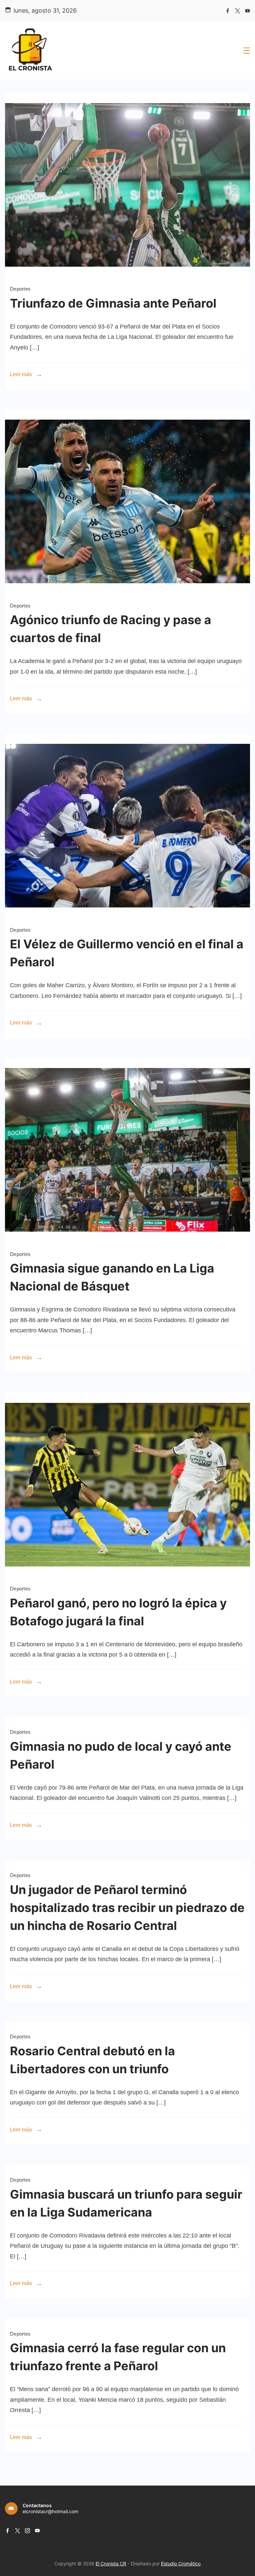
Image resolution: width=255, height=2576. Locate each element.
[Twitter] (238, 11)
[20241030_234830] (127, 1575)
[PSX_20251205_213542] (127, 275)
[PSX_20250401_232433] (127, 1240)
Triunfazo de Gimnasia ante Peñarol (113, 303)
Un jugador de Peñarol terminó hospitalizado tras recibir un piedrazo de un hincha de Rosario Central (127, 1908)
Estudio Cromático (181, 2564)
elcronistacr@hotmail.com (50, 2511)
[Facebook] (228, 11)
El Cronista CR (111, 2564)
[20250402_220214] (127, 916)
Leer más (21, 374)
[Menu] (247, 51)
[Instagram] (27, 2531)
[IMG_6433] (127, 592)
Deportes (20, 289)
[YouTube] (248, 11)
